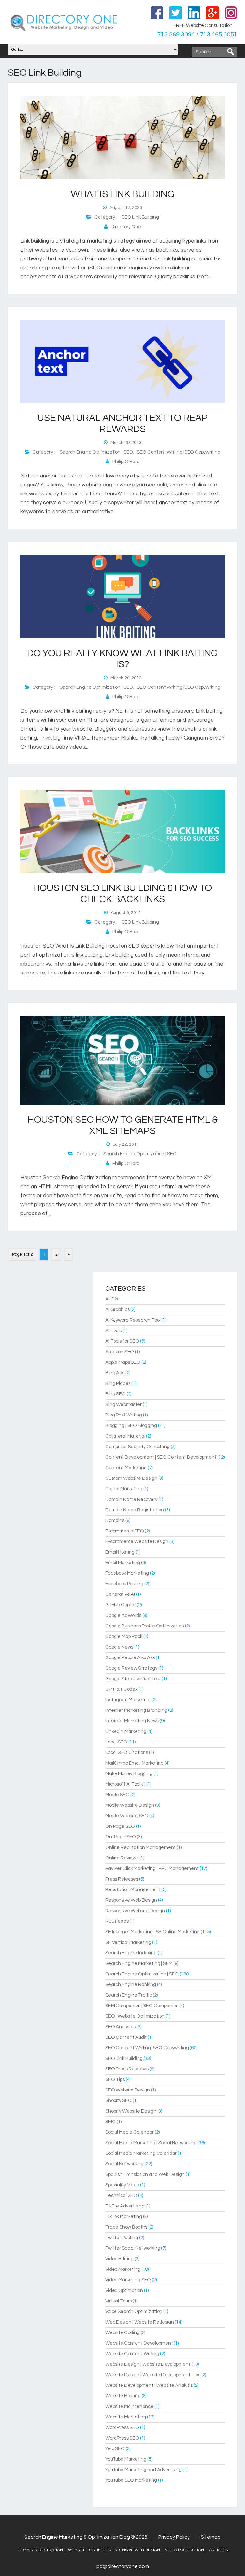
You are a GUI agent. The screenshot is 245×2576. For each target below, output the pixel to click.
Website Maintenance (129, 2406)
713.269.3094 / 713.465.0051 (197, 35)
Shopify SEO (119, 2101)
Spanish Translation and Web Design (145, 2174)
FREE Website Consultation (203, 25)
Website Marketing (126, 2417)
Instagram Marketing (128, 1700)
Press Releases (122, 1879)
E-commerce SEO (125, 1531)
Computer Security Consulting (137, 1447)
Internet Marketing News (132, 1721)
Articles (218, 2550)
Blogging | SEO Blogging (131, 1426)
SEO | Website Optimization (135, 2016)
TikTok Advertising (125, 2206)
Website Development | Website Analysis (149, 2385)
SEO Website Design (128, 2090)
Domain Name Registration (135, 1510)
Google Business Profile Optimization (145, 1626)
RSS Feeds (117, 1921)
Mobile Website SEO (127, 1816)
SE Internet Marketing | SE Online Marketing (152, 1932)
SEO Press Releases (127, 2069)
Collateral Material (125, 1436)
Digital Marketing (124, 1489)
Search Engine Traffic (129, 1995)
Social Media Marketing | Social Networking (151, 2143)
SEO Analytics (120, 2027)
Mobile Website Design (130, 1805)
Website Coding (122, 2333)
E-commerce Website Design (137, 1542)
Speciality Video (122, 2185)
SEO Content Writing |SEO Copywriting (179, 452)
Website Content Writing (132, 2354)
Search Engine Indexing (131, 1953)
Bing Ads (115, 1373)
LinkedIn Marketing (126, 1731)
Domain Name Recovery (131, 1499)
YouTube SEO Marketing (131, 2480)
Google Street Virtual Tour (133, 1679)
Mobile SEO (117, 1795)
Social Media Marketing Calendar (141, 2153)
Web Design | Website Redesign (140, 2322)
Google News (119, 1647)
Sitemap (211, 2537)
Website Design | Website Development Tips (153, 2375)
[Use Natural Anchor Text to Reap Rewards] (122, 401)
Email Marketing (123, 1563)
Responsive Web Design (131, 1900)
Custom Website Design (131, 1478)
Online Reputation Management (141, 1847)
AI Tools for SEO (122, 1341)
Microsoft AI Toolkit (125, 1784)
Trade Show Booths (126, 2227)
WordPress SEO (122, 2428)
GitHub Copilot (121, 1605)
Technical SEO (121, 2196)
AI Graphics (117, 1310)
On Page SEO (120, 1826)
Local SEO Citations (127, 1753)
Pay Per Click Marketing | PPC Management (152, 1869)
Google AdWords (123, 1615)
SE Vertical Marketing (128, 1942)
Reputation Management (133, 1890)
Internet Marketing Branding (136, 1710)
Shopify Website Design (131, 2111)
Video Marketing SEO (128, 2280)
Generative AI (120, 1594)
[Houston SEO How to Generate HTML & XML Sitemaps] (122, 1103)
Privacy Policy (174, 2537)
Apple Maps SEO (123, 1362)
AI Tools (113, 1331)
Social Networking (124, 2164)
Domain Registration (40, 2550)
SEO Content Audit (126, 2037)
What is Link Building (123, 194)
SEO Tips (115, 2079)
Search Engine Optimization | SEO (96, 452)
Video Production (184, 2550)
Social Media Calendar (130, 2132)
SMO (111, 2122)
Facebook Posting (124, 1584)
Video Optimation (124, 2290)
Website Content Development (139, 2343)
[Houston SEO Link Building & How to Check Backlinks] (122, 872)
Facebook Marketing (127, 1573)
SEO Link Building (140, 217)
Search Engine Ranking (131, 1985)
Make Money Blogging (129, 1774)
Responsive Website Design (135, 1911)
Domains (115, 1521)
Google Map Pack (124, 1637)
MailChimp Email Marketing (134, 1763)
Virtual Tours (119, 2301)
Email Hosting (120, 1552)
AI (107, 1299)
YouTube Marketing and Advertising (143, 2470)
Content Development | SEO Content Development (161, 1457)
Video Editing (119, 2259)
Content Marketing (126, 1468)
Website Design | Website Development (148, 2364)
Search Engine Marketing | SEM (139, 1963)
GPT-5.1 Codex (121, 1689)
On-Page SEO (121, 1837)
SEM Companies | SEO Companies (142, 2006)
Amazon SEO (120, 1352)
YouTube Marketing (126, 2459)
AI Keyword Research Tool (133, 1320)
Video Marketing (123, 2269)
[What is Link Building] (122, 178)
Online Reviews (122, 1858)
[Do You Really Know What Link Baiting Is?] (122, 637)
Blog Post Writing (124, 1415)
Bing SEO (115, 1394)
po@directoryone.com (123, 2566)
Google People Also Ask (130, 1658)
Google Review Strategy (131, 1668)
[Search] (231, 52)
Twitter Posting (122, 2238)
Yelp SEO (115, 2449)
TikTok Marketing (124, 2217)
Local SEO (116, 1742)
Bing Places (118, 1383)
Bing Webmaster (123, 1404)
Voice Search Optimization (134, 2312)
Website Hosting (123, 2396)
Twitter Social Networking (133, 2248)
